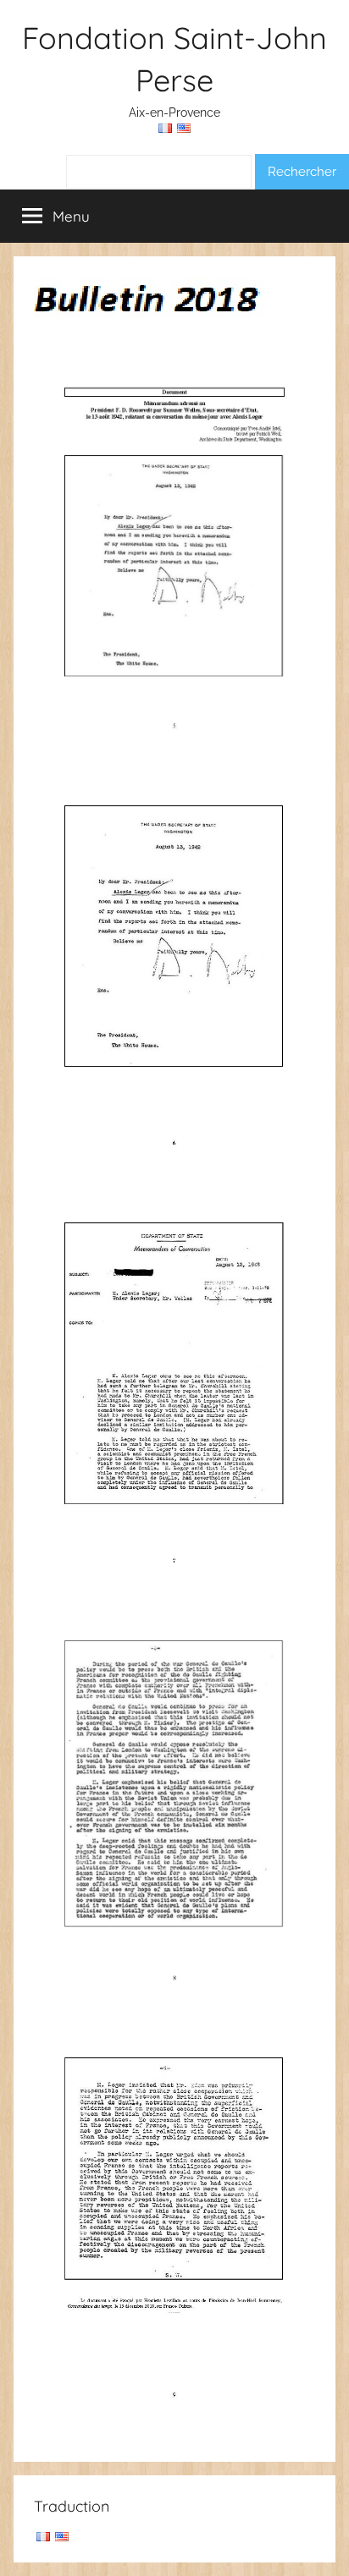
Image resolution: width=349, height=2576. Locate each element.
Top (330, 2553)
